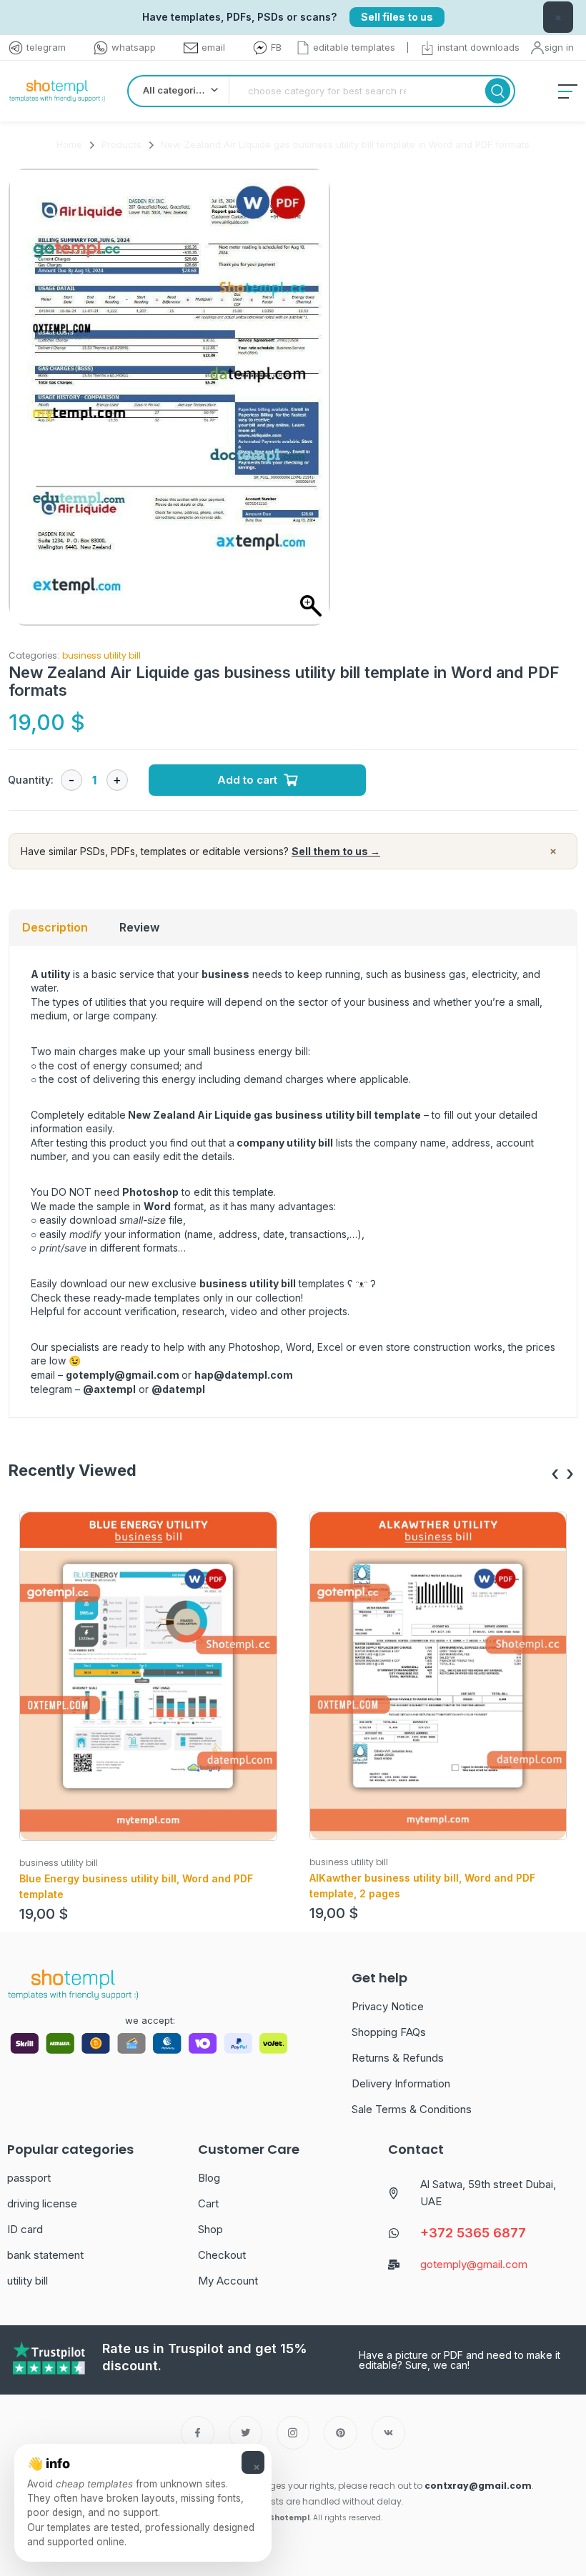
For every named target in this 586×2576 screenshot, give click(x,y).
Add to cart (247, 780)
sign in (559, 47)
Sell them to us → (336, 851)
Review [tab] (139, 927)
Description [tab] (55, 927)
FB (276, 47)
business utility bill (101, 655)
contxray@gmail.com (478, 2486)
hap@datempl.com (244, 1375)
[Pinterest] (341, 2433)
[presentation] (555, 1474)
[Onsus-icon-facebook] (198, 2433)
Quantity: (31, 780)
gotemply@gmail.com (123, 1375)
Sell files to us (397, 17)
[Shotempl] (57, 91)
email (213, 47)
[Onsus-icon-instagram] (293, 2433)
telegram (46, 47)
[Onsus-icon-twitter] (245, 2433)
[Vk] (388, 2433)
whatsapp (134, 47)
